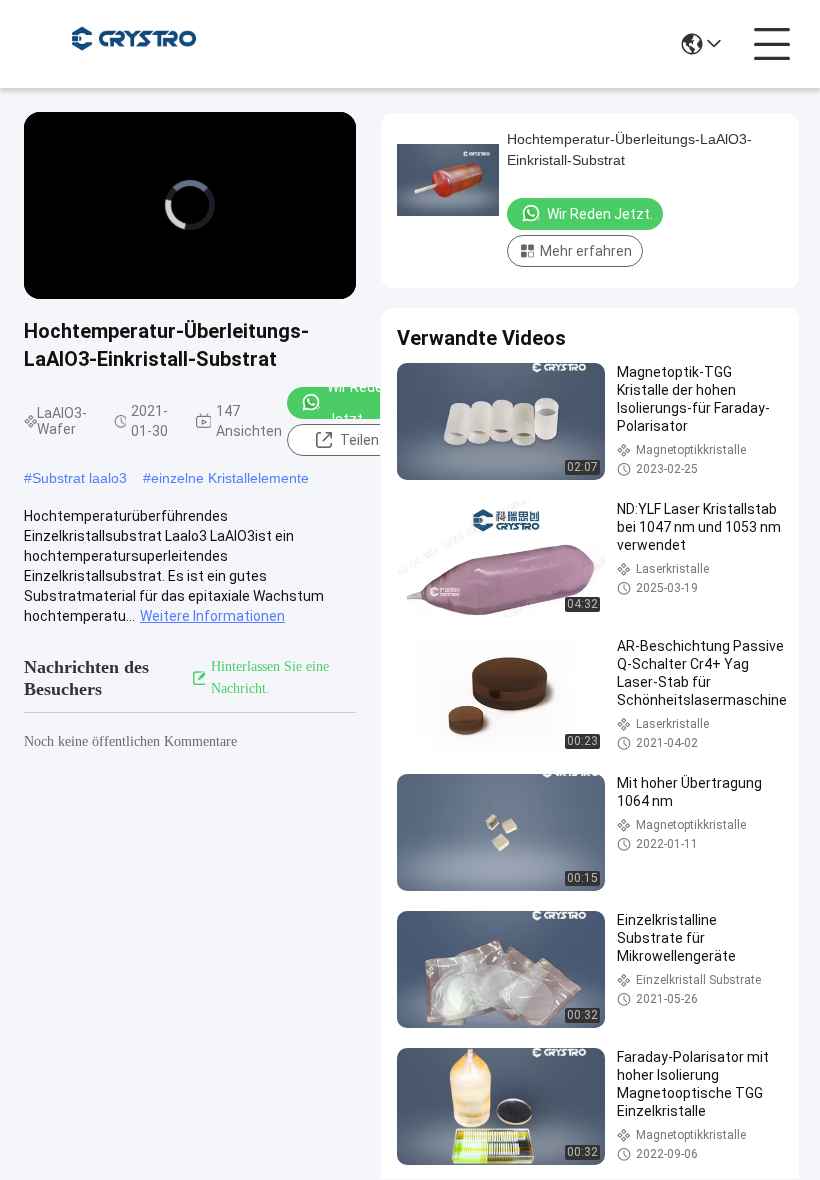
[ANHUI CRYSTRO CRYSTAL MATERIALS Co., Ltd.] (134, 44)
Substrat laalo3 (79, 478)
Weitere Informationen (212, 616)
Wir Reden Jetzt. (359, 403)
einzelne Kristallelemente (230, 478)
